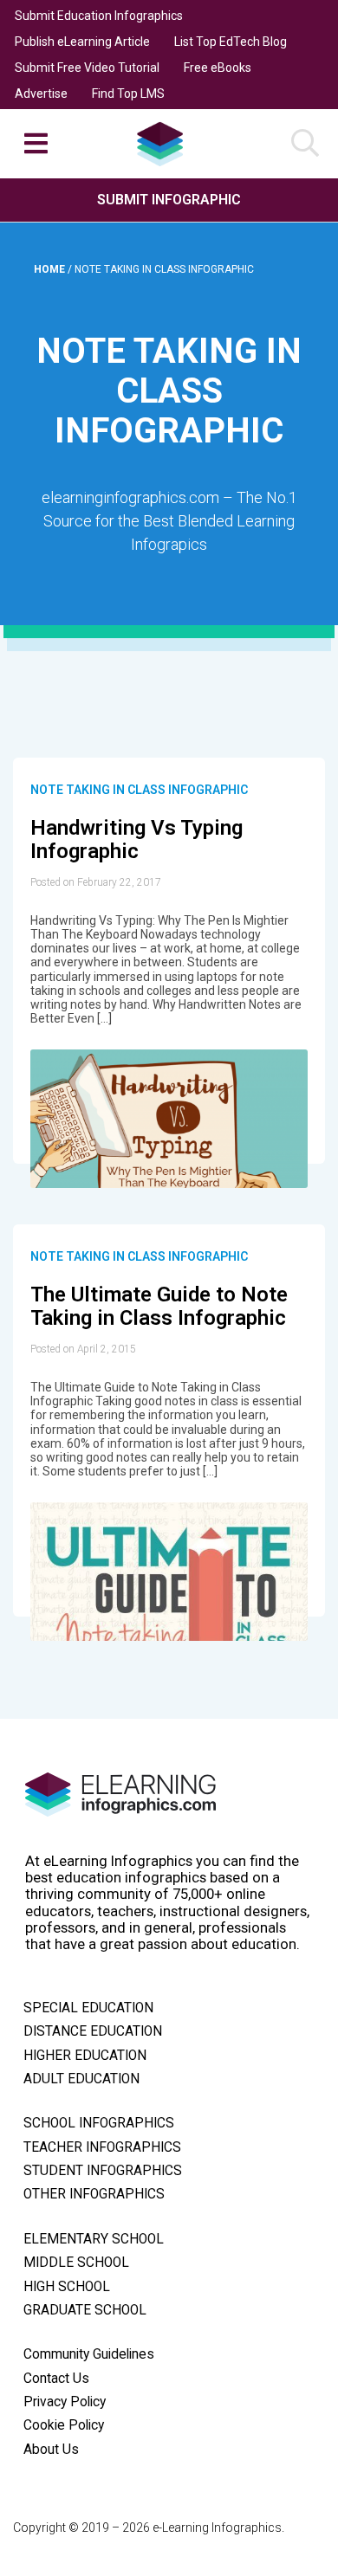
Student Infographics (103, 2171)
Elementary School (94, 2239)
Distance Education (93, 2031)
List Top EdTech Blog (231, 42)
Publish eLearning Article (82, 42)
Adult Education (81, 2079)
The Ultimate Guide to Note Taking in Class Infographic (159, 1307)
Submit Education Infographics (99, 16)
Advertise (41, 94)
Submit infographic (169, 200)
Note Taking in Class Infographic (139, 790)
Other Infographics (94, 2194)
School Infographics (99, 2123)
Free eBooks (218, 68)
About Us (51, 2450)
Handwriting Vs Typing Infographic (136, 840)
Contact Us (56, 2379)
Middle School (76, 2263)
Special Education (88, 2008)
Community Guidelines (89, 2354)
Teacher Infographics (102, 2147)
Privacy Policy (65, 2402)
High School (67, 2287)
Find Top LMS (128, 94)
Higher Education (85, 2056)
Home (51, 269)
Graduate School (85, 2310)
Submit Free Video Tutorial (87, 68)
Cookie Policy (64, 2425)
